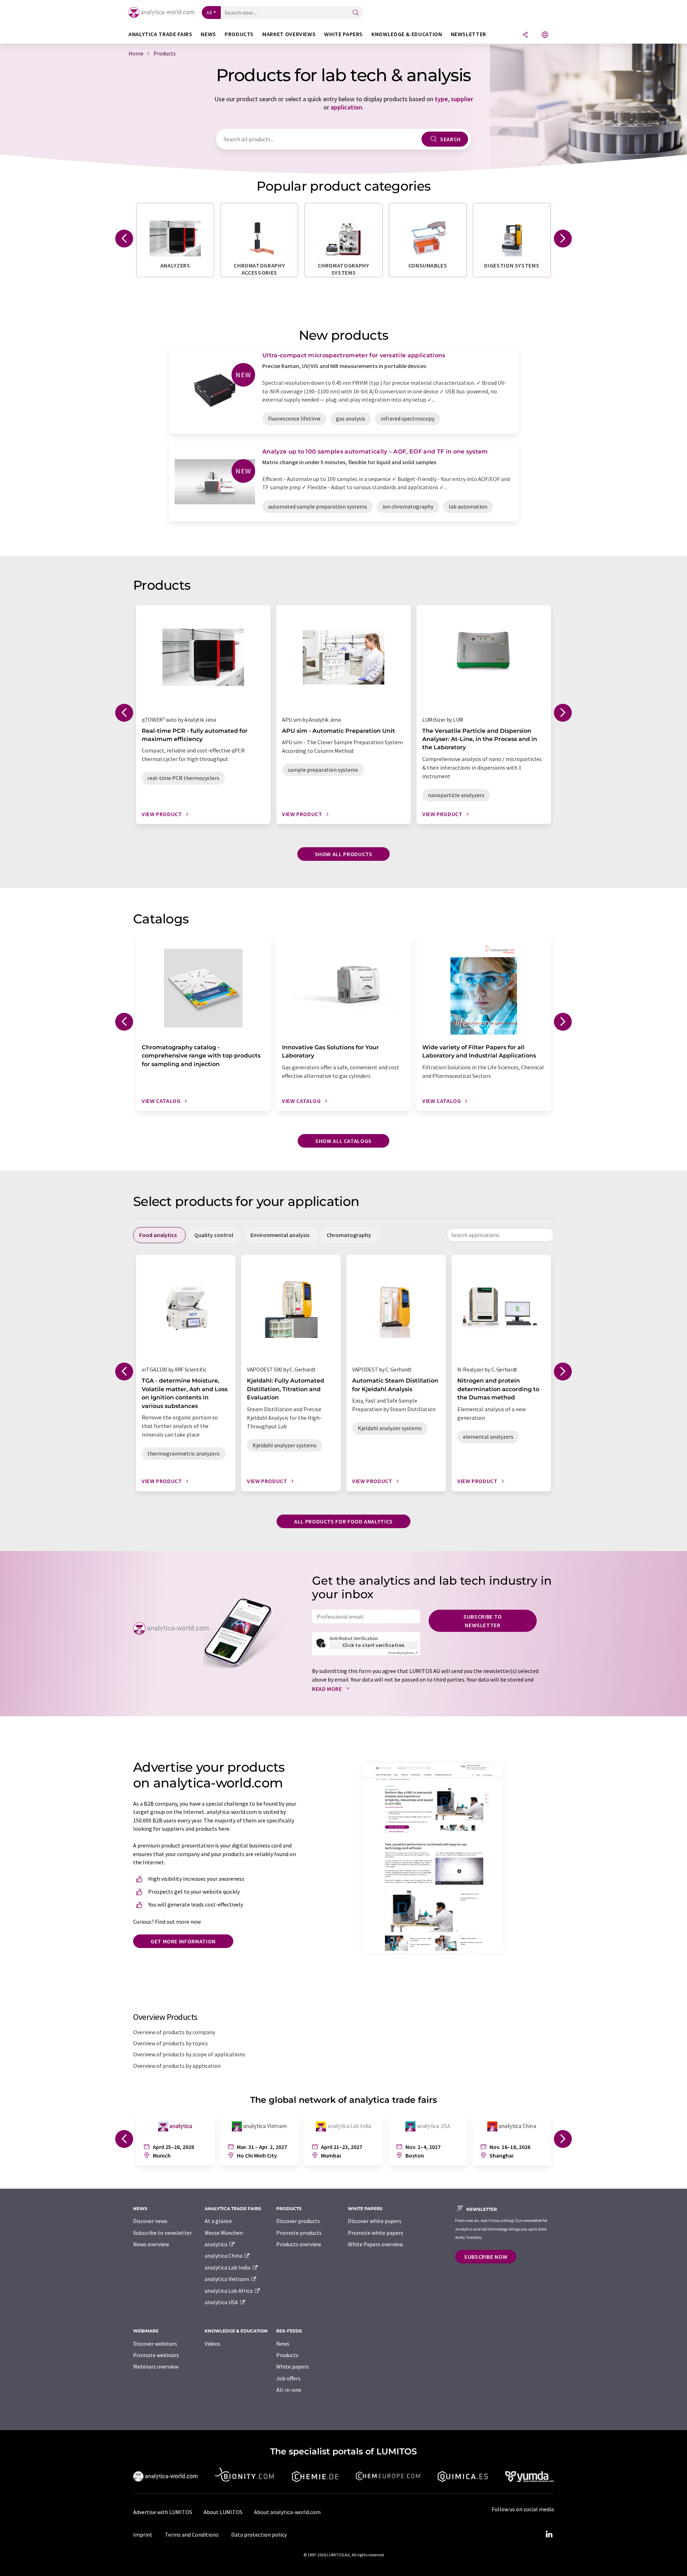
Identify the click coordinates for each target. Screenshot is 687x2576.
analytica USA (222, 2302)
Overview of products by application (177, 2066)
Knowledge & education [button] (407, 34)
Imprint (143, 2535)
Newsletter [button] (469, 34)
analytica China (224, 2256)
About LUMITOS (223, 2512)
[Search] (356, 13)
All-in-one (289, 2390)
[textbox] (500, 1235)
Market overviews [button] (289, 34)
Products (287, 2355)
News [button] (208, 34)
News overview (151, 2244)
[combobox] (500, 1235)
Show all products (344, 854)
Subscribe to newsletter (483, 1621)
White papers (293, 2366)
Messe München (224, 2233)
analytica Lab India (228, 2267)
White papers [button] (343, 34)
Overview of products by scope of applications (189, 2054)
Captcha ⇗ (403, 1653)
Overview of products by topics (170, 2043)
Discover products (298, 2221)
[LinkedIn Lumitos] (549, 2535)
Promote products (299, 2233)
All (209, 13)
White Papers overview (375, 2244)
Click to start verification (374, 1645)
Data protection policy (259, 2535)
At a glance (218, 2221)
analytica (216, 2244)
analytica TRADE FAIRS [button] (160, 34)
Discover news (150, 2221)
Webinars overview (156, 2366)
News (283, 2344)
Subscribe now (486, 2257)
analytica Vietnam (227, 2279)
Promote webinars (156, 2355)
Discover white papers (375, 2221)
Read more (328, 1689)
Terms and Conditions (192, 2535)
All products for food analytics (343, 1521)
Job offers (288, 2378)
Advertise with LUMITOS (163, 2512)
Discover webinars (155, 2344)
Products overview (299, 2244)
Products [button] (239, 34)
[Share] (525, 35)
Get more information (183, 1941)
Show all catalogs (343, 1141)
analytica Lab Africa (229, 2291)
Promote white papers (376, 2233)
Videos (213, 2344)
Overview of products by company (174, 2032)
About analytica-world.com (287, 2512)
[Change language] (545, 35)
